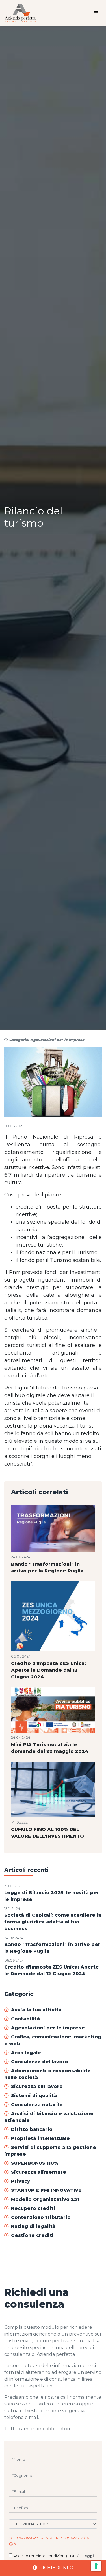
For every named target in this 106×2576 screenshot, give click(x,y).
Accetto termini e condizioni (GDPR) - (51, 2559)
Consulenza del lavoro (40, 2062)
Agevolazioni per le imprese (48, 2028)
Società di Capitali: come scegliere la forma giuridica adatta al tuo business (53, 1922)
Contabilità (25, 2019)
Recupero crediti (33, 2208)
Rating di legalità (33, 2226)
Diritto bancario (32, 2129)
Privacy (20, 2181)
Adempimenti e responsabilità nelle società (47, 2074)
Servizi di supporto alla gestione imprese (50, 2151)
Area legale (26, 2053)
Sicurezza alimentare (39, 2172)
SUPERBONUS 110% (35, 2163)
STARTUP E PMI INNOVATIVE (46, 2190)
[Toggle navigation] (96, 13)
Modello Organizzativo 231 (45, 2199)
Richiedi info (56, 2568)
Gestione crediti (32, 2235)
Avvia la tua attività (36, 2010)
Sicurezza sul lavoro (37, 2086)
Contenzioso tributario (41, 2217)
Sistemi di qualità (34, 2096)
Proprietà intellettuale (40, 2138)
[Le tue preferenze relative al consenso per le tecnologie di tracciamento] (96, 2566)
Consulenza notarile (37, 2105)
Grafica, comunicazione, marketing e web (53, 2040)
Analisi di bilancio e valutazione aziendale (49, 2117)
